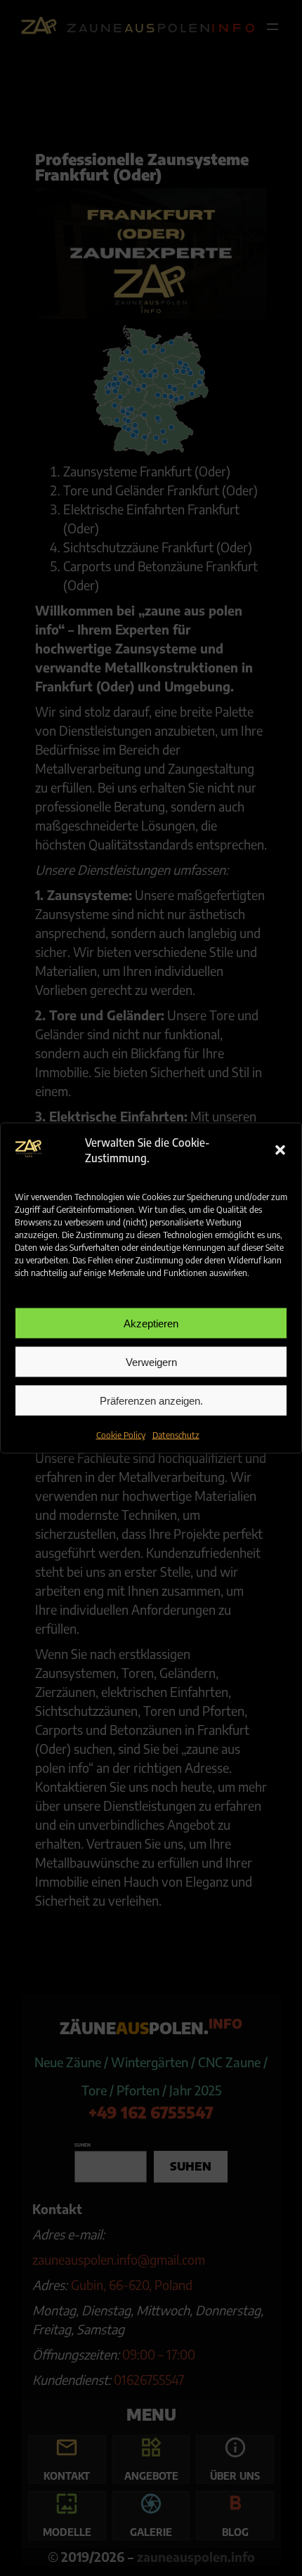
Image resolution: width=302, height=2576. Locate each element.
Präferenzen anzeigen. (151, 1400)
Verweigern (151, 1361)
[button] (280, 1150)
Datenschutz (176, 1435)
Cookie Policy (121, 1435)
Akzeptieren (151, 1323)
